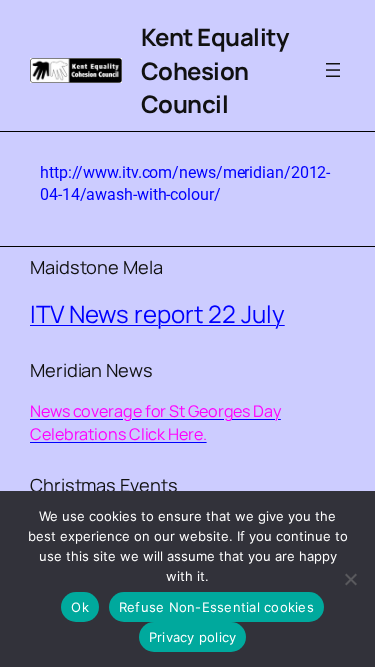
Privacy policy (193, 637)
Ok (80, 607)
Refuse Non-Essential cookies (216, 607)
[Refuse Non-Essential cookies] (350, 579)
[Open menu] (333, 70)
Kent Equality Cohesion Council (215, 70)
